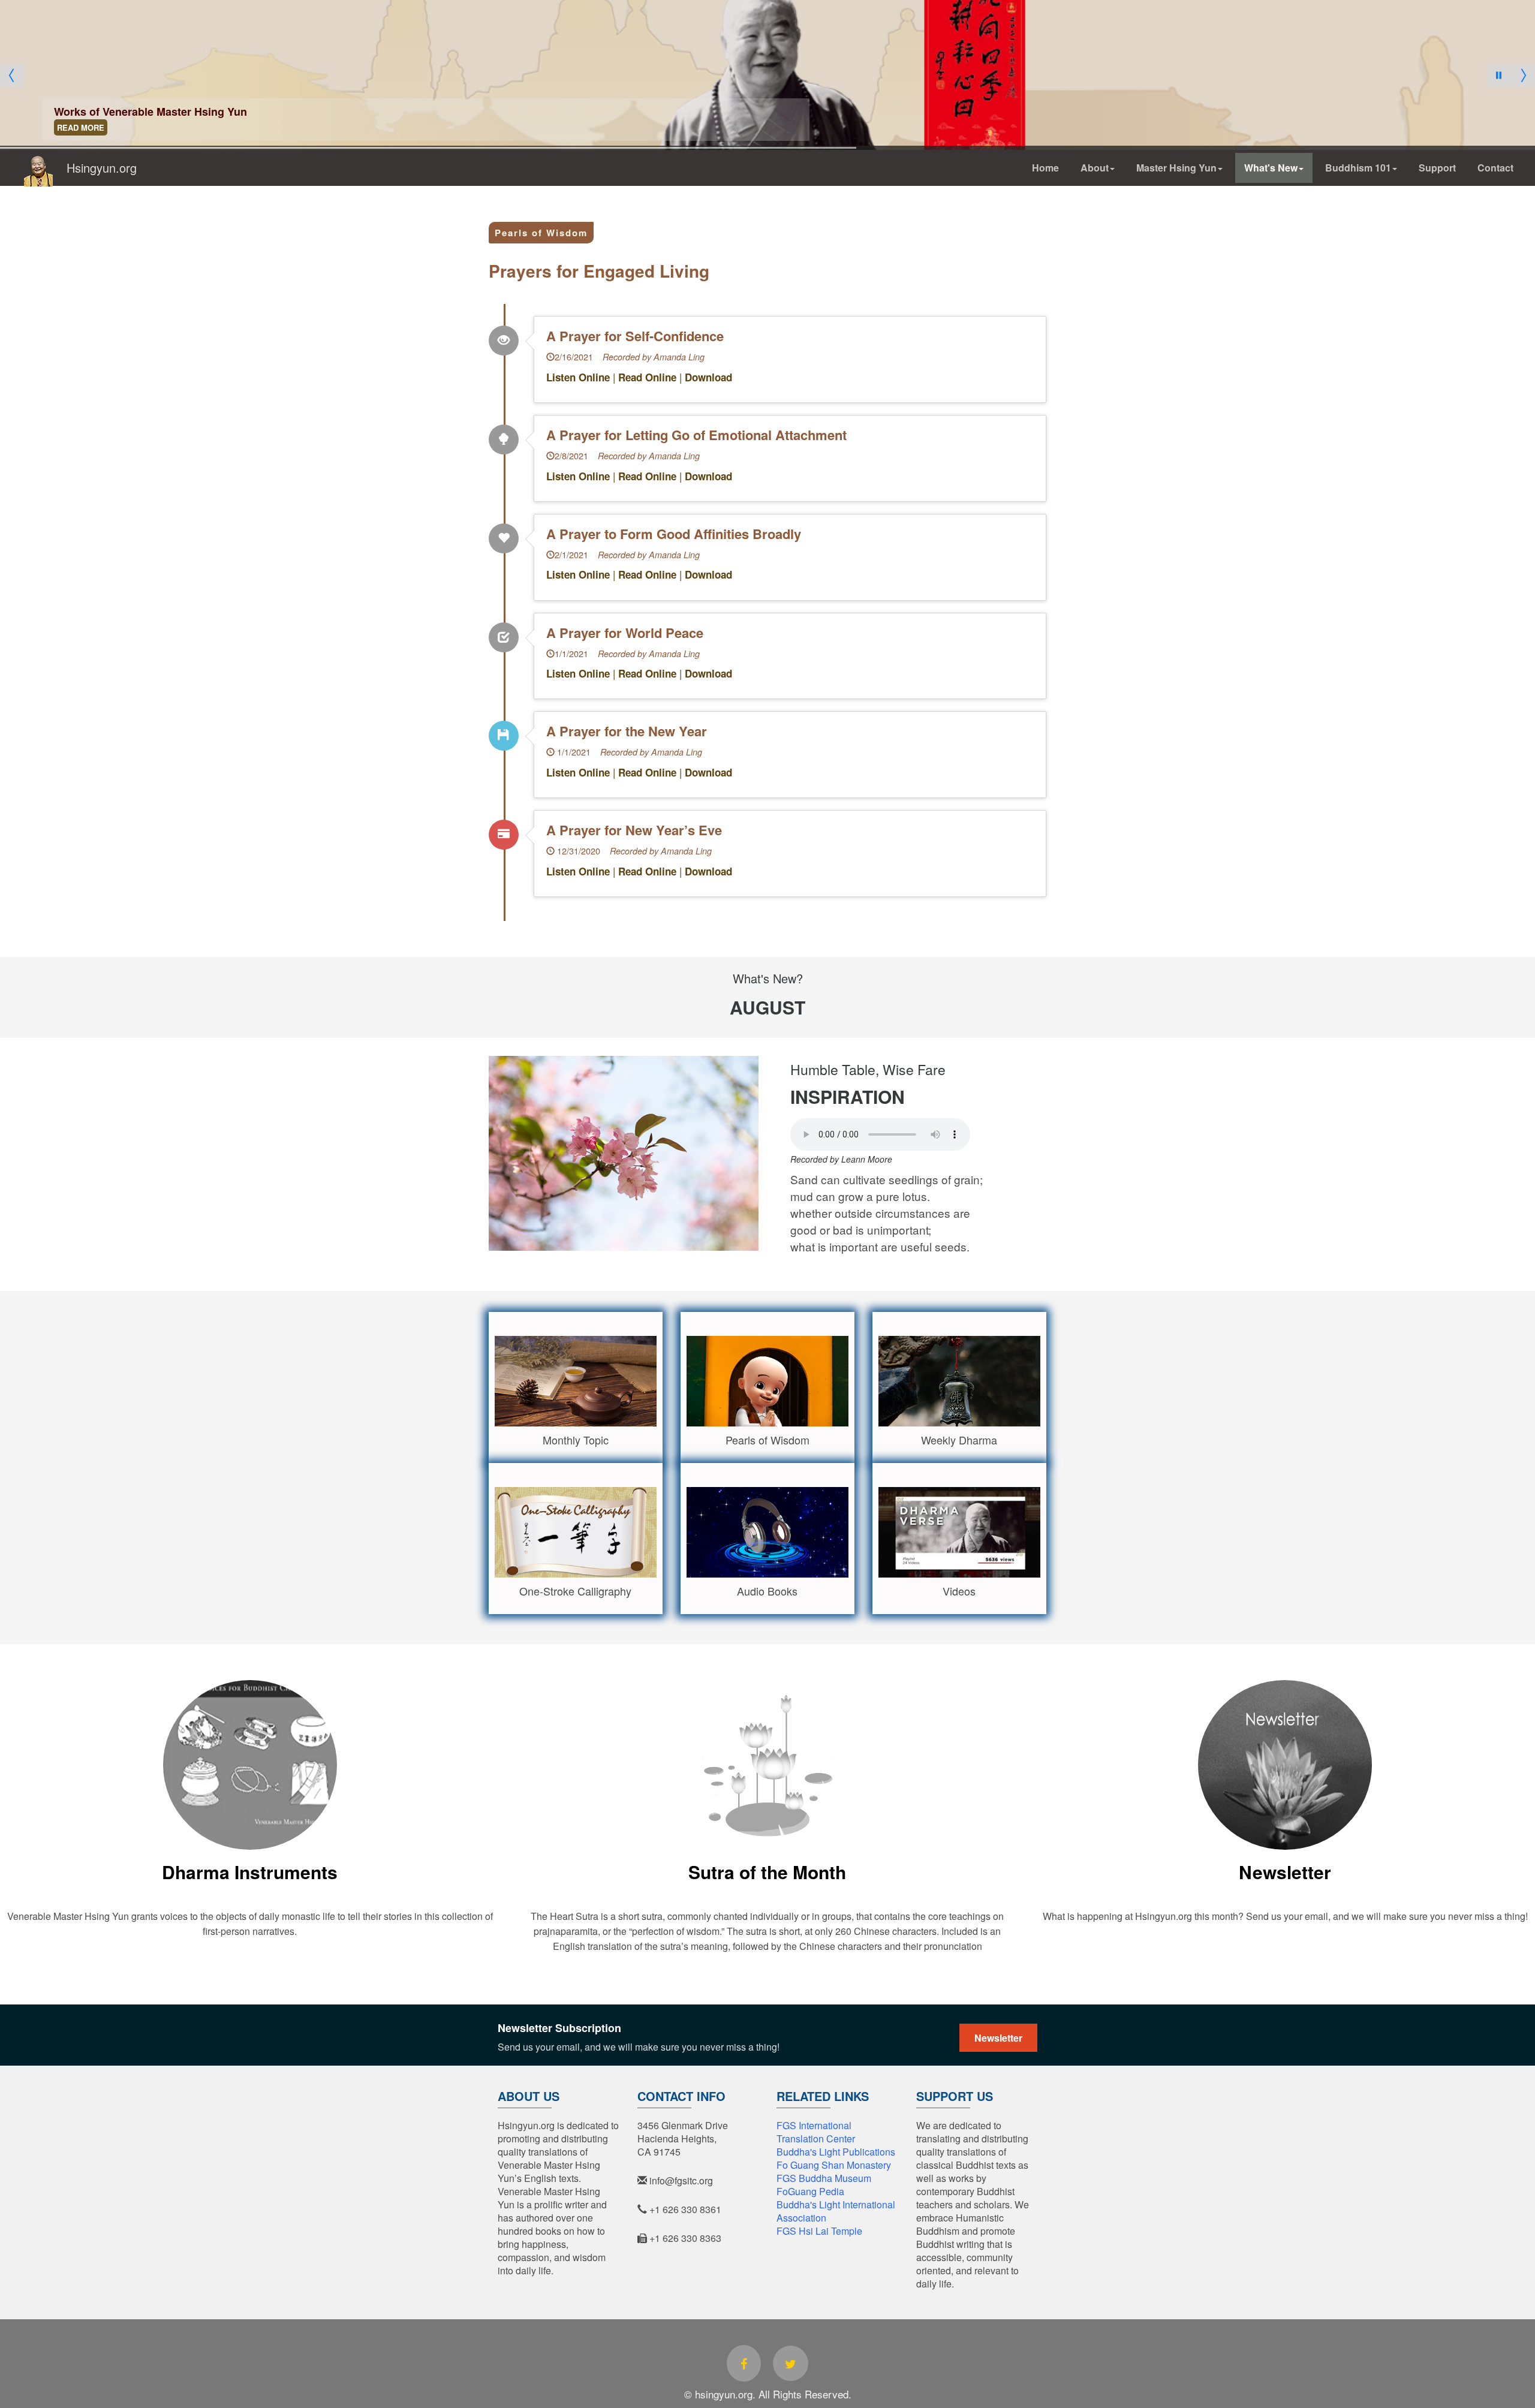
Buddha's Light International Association (836, 2211)
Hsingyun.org (96, 168)
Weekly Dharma (959, 1440)
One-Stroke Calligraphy (575, 1591)
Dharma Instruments (250, 1872)
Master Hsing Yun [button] (1176, 168)
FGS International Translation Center (816, 2132)
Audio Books (767, 1591)
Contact (1495, 168)
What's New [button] (1271, 168)
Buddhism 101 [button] (1358, 168)
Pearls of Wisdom (541, 233)
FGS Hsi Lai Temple (819, 2231)
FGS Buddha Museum (824, 2178)
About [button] (1095, 168)
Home (1045, 168)
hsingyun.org (767, 2325)
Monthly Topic (576, 1440)
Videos (959, 1591)
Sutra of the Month (767, 1872)
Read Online (647, 377)
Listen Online (578, 377)
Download (708, 377)
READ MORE (81, 127)
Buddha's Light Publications (836, 2152)
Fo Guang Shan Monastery (834, 2165)
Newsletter (1285, 1872)
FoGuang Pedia (810, 2191)
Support (1437, 168)
